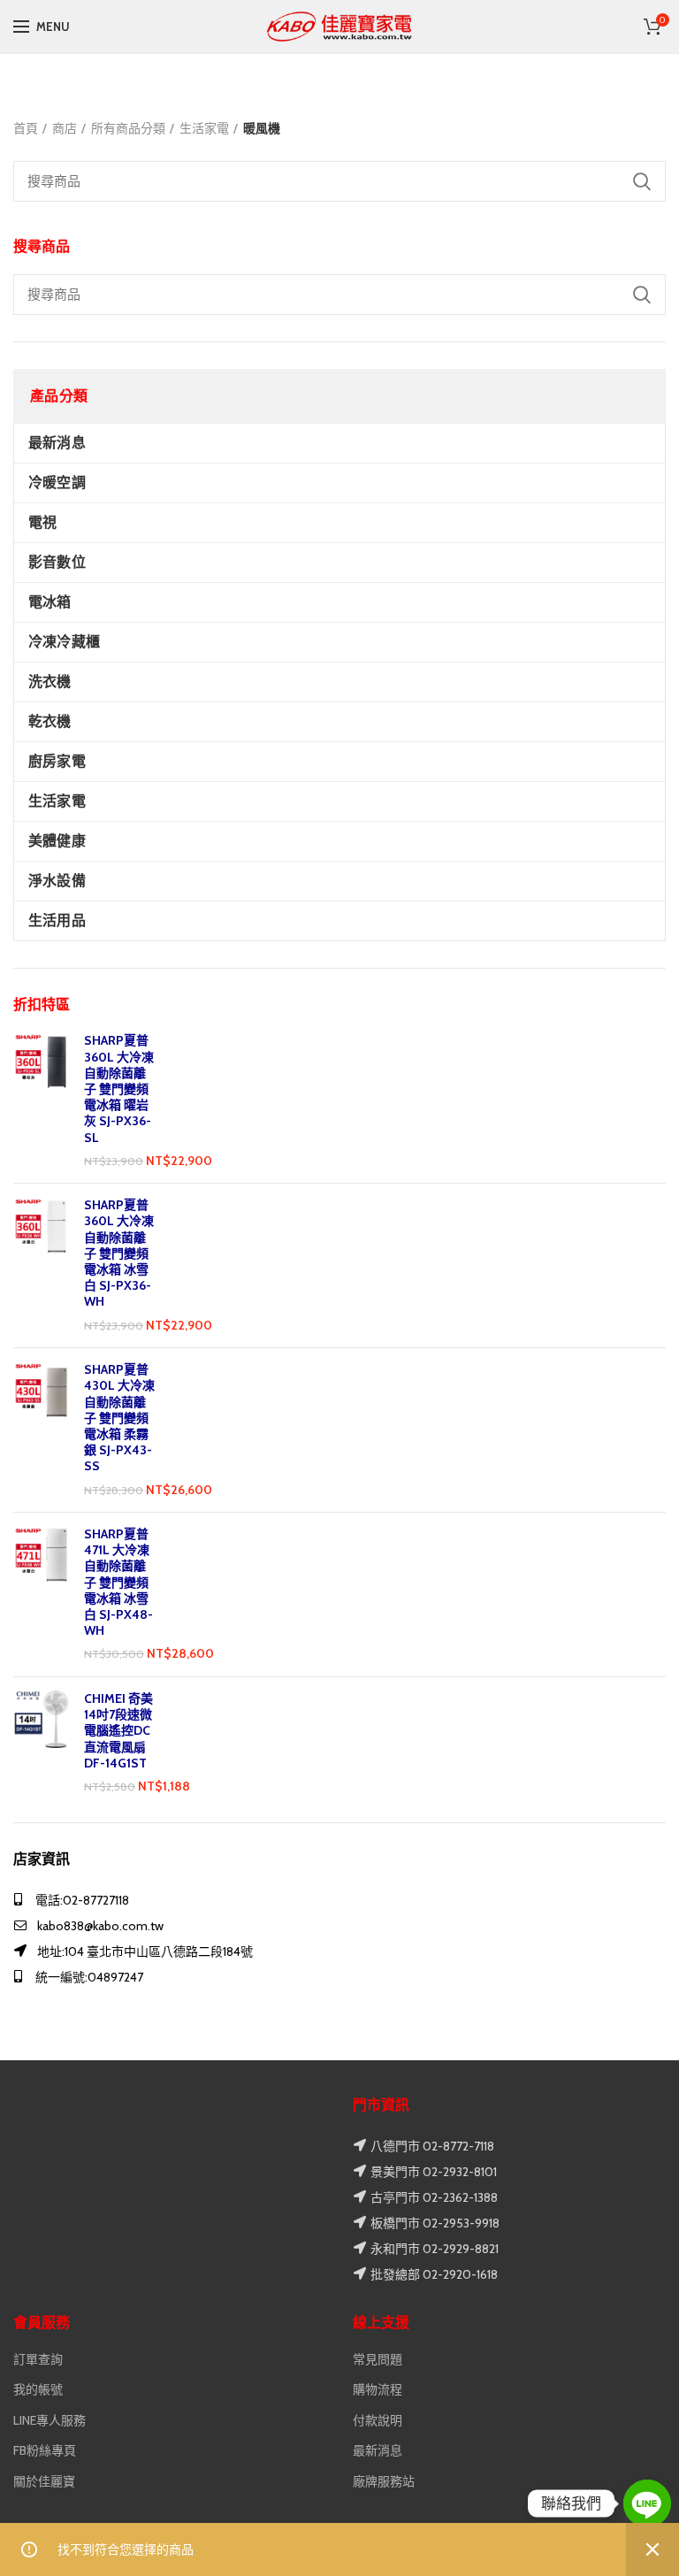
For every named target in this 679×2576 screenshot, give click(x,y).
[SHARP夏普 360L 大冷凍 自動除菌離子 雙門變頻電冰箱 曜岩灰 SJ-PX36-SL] (42, 1101)
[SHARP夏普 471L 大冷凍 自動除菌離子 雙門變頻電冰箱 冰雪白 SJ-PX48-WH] (42, 1595)
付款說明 (378, 2420)
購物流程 (378, 2389)
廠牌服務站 (384, 2481)
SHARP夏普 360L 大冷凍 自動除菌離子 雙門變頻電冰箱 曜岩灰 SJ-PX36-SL (119, 1089)
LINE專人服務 (50, 2420)
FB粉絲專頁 (45, 2450)
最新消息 (378, 2450)
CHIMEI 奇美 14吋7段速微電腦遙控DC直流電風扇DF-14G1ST (118, 1731)
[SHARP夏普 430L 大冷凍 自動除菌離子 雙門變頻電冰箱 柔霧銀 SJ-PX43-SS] (42, 1430)
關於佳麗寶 (44, 2481)
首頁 (26, 128)
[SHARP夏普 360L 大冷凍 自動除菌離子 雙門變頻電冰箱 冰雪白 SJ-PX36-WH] (42, 1265)
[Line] (647, 2503)
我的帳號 (38, 2389)
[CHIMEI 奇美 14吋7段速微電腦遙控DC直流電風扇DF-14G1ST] (42, 1743)
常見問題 (378, 2359)
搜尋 (642, 295)
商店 (65, 128)
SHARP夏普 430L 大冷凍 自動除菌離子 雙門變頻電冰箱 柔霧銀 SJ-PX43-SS (119, 1418)
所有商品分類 (128, 128)
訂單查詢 (38, 2359)
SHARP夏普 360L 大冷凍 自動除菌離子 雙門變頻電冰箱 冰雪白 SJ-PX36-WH (119, 1253)
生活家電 (204, 128)
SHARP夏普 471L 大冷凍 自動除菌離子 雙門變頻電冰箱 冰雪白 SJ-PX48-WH (118, 1582)
